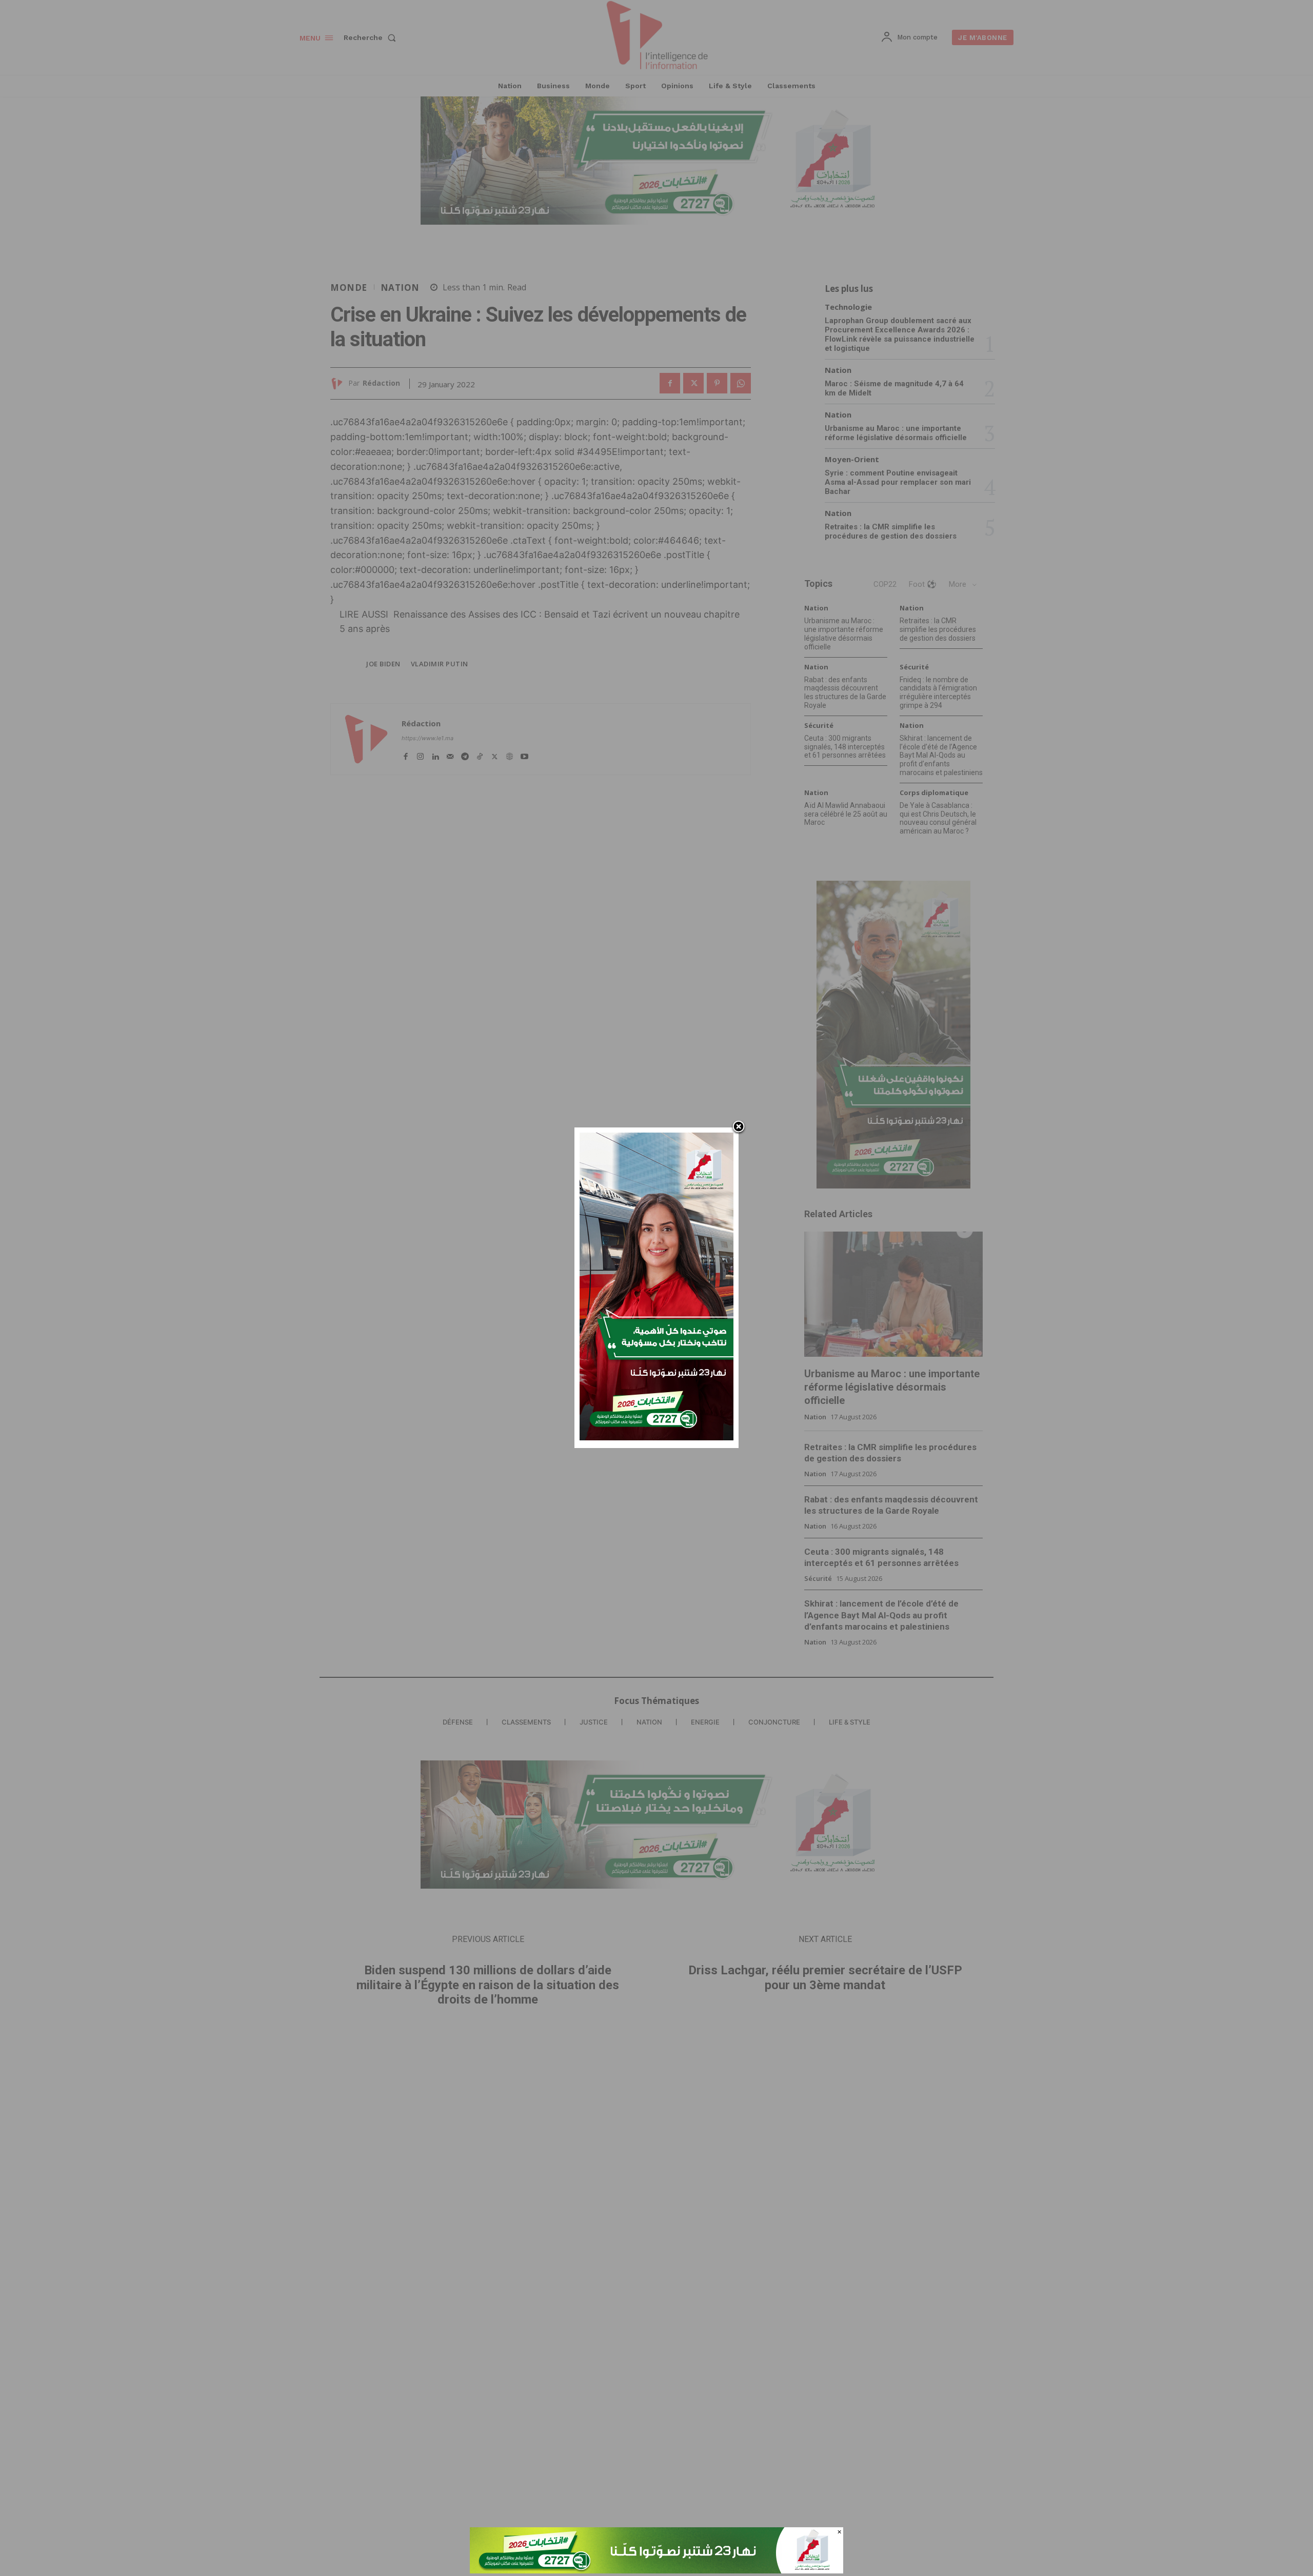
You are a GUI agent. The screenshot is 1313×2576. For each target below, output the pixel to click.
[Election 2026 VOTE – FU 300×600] (656, 1438)
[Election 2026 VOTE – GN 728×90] (656, 2571)
